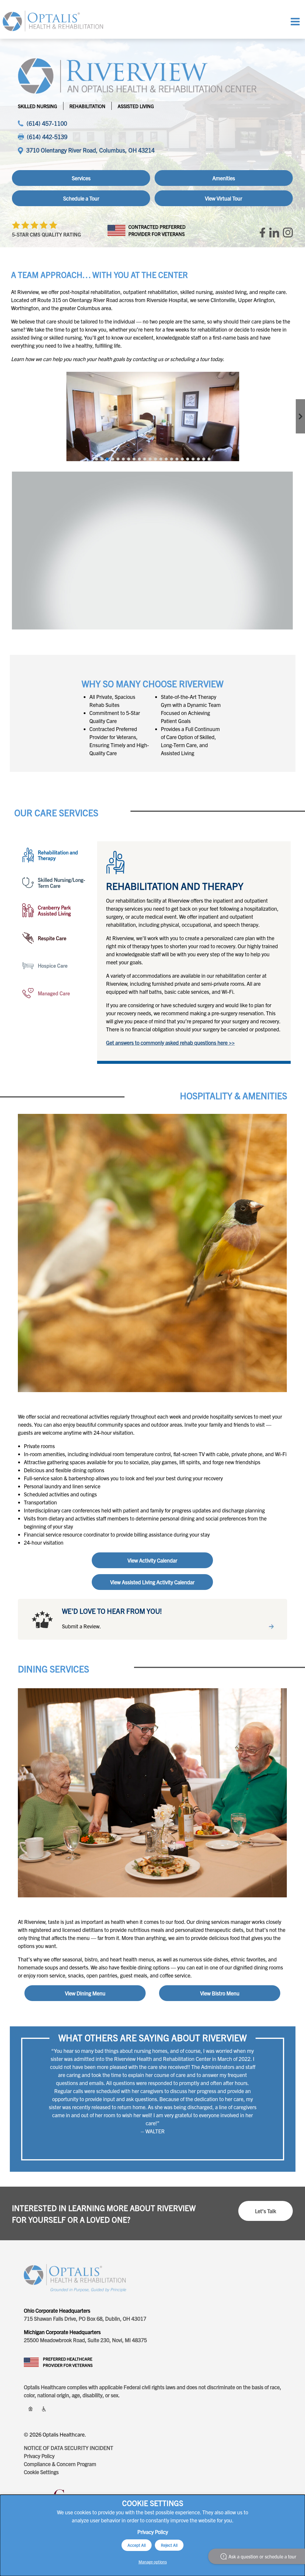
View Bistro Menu (220, 1993)
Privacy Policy (39, 2456)
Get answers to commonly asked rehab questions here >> (170, 1043)
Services (81, 178)
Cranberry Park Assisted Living (54, 910)
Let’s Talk (266, 2211)
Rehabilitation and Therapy (58, 855)
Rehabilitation (87, 106)
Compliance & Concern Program (60, 2464)
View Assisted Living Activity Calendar (152, 1582)
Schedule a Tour (81, 198)
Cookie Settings (41, 2472)
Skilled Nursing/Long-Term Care (62, 883)
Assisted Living (136, 106)
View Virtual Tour (224, 198)
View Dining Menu (85, 1993)
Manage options (153, 2562)
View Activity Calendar (152, 1560)
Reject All (169, 2545)
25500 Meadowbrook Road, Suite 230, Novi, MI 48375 (85, 2340)
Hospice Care (53, 965)
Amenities (224, 178)
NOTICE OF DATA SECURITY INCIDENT (69, 2448)
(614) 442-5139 (47, 137)
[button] (97, 459)
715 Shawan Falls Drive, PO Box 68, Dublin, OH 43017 (85, 2318)
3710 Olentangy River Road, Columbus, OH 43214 (90, 150)
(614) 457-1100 (47, 123)
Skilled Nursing (38, 106)
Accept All (137, 2545)
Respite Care (52, 938)
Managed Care (54, 993)
